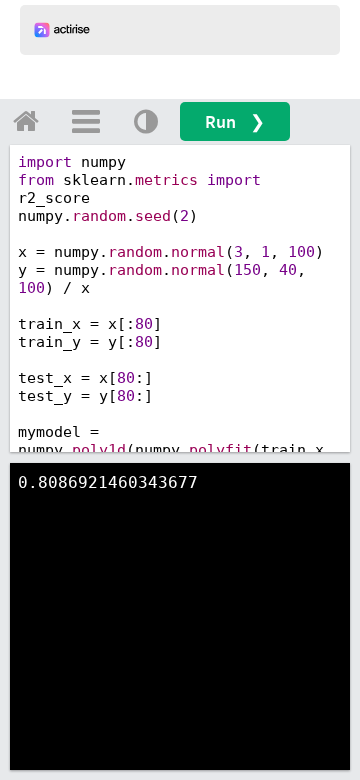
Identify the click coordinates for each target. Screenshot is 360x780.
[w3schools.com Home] (26, 121)
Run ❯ (235, 121)
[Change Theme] (146, 121)
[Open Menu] (86, 121)
